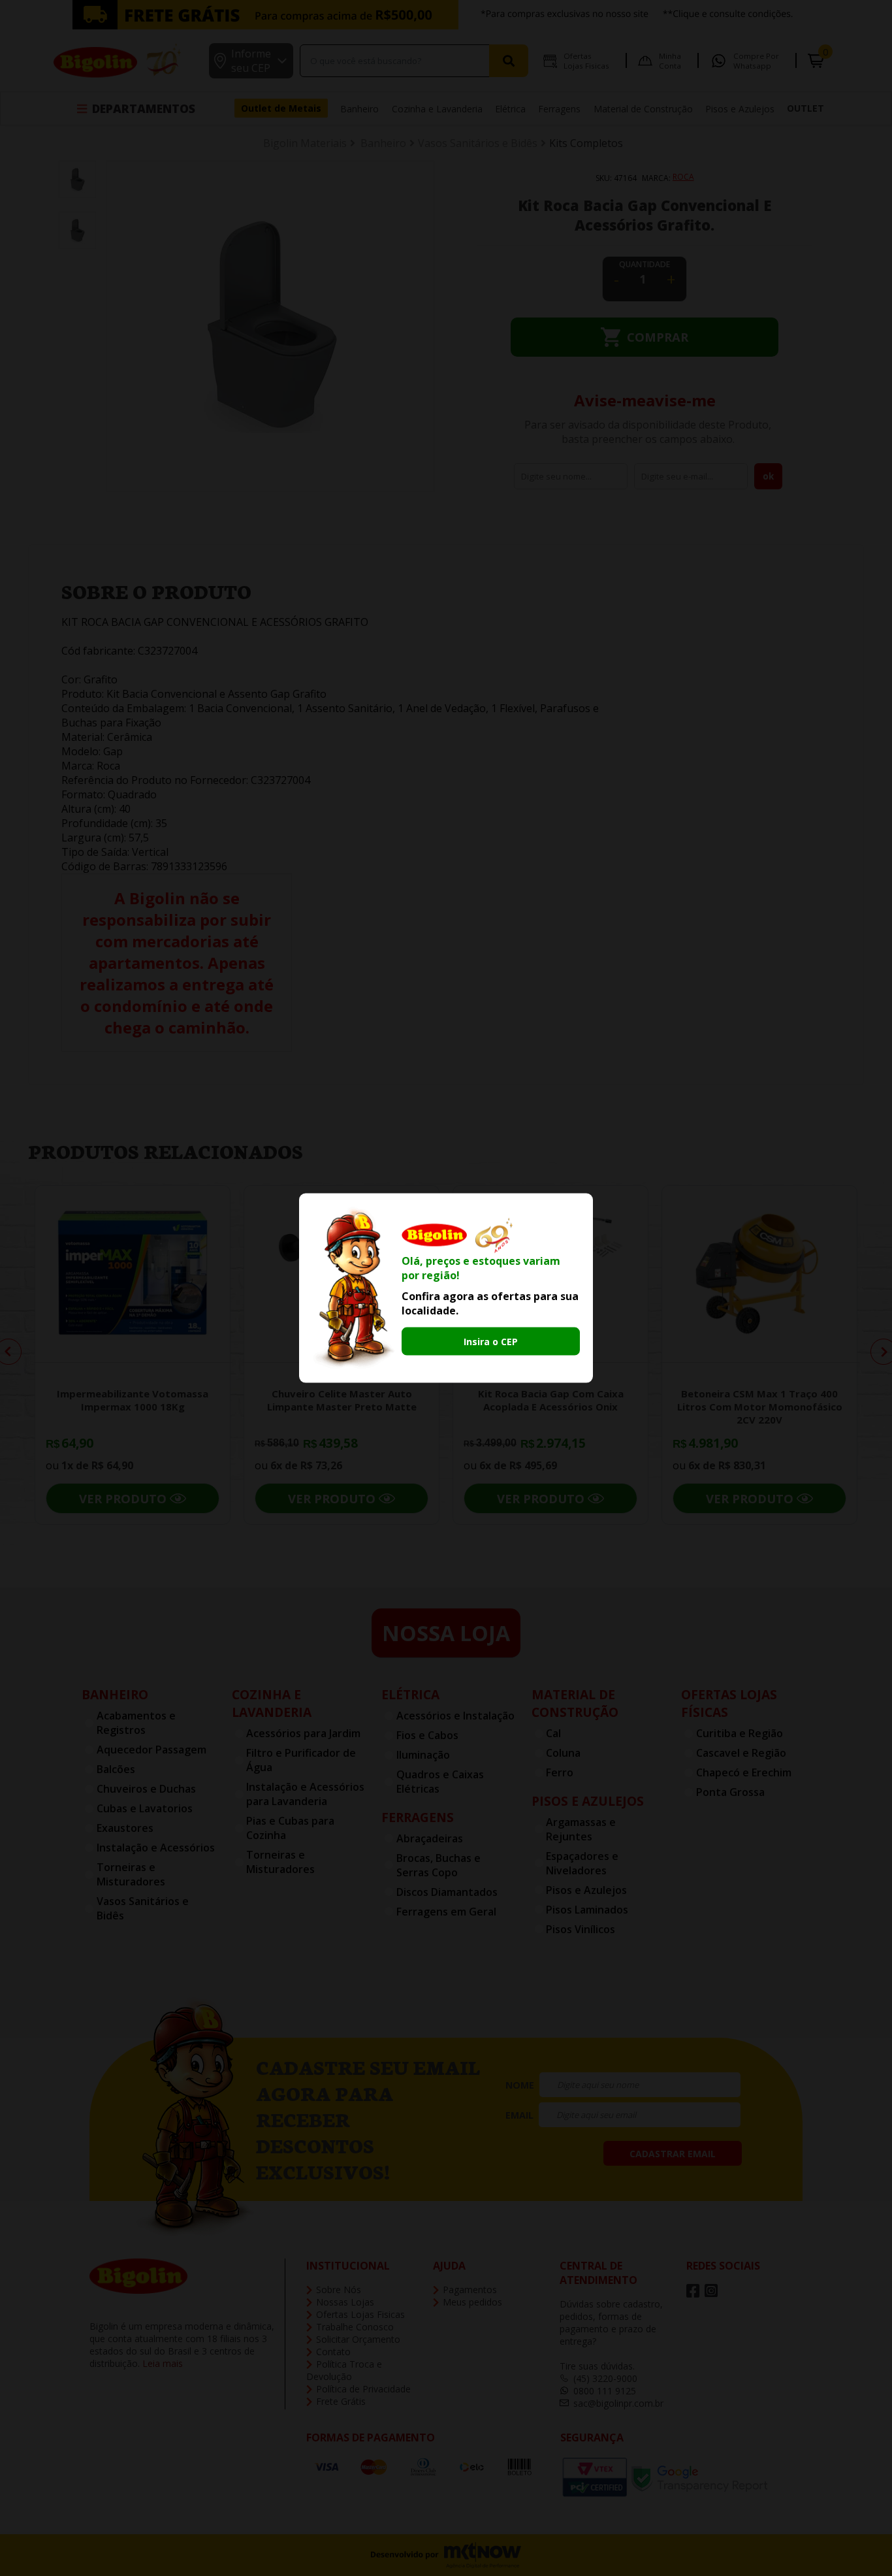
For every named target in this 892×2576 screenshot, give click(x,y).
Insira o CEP (491, 1341)
